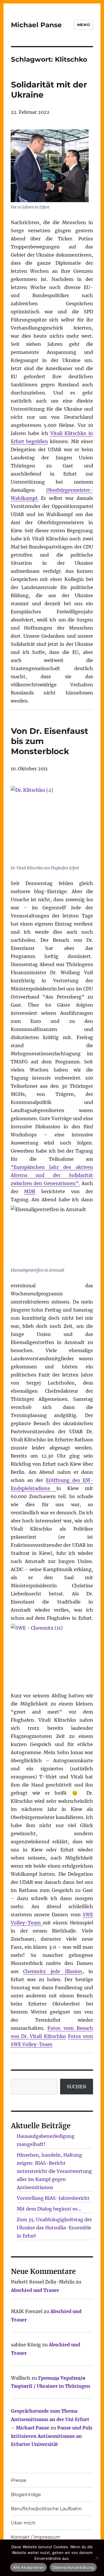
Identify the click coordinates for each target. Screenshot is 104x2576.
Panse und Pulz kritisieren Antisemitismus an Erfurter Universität (52, 2436)
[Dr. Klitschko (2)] (52, 824)
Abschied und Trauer (35, 2290)
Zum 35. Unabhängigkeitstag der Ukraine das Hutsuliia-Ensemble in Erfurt (54, 2228)
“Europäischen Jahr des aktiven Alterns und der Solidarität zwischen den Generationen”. (52, 1175)
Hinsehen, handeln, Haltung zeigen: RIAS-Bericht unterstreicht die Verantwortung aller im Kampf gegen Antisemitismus (54, 2171)
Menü (83, 25)
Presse (19, 2480)
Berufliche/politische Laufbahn (46, 2509)
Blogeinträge (26, 2494)
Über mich (23, 2523)
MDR (30, 1191)
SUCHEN (77, 2087)
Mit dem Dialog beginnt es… (49, 2209)
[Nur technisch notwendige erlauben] (97, 2558)
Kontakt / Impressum (36, 2537)
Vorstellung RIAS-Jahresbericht (53, 2198)
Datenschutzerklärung (73, 2567)
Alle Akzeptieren (28, 2567)
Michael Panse (36, 25)
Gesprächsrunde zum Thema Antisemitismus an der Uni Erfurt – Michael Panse (50, 2419)
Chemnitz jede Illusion (53, 1971)
